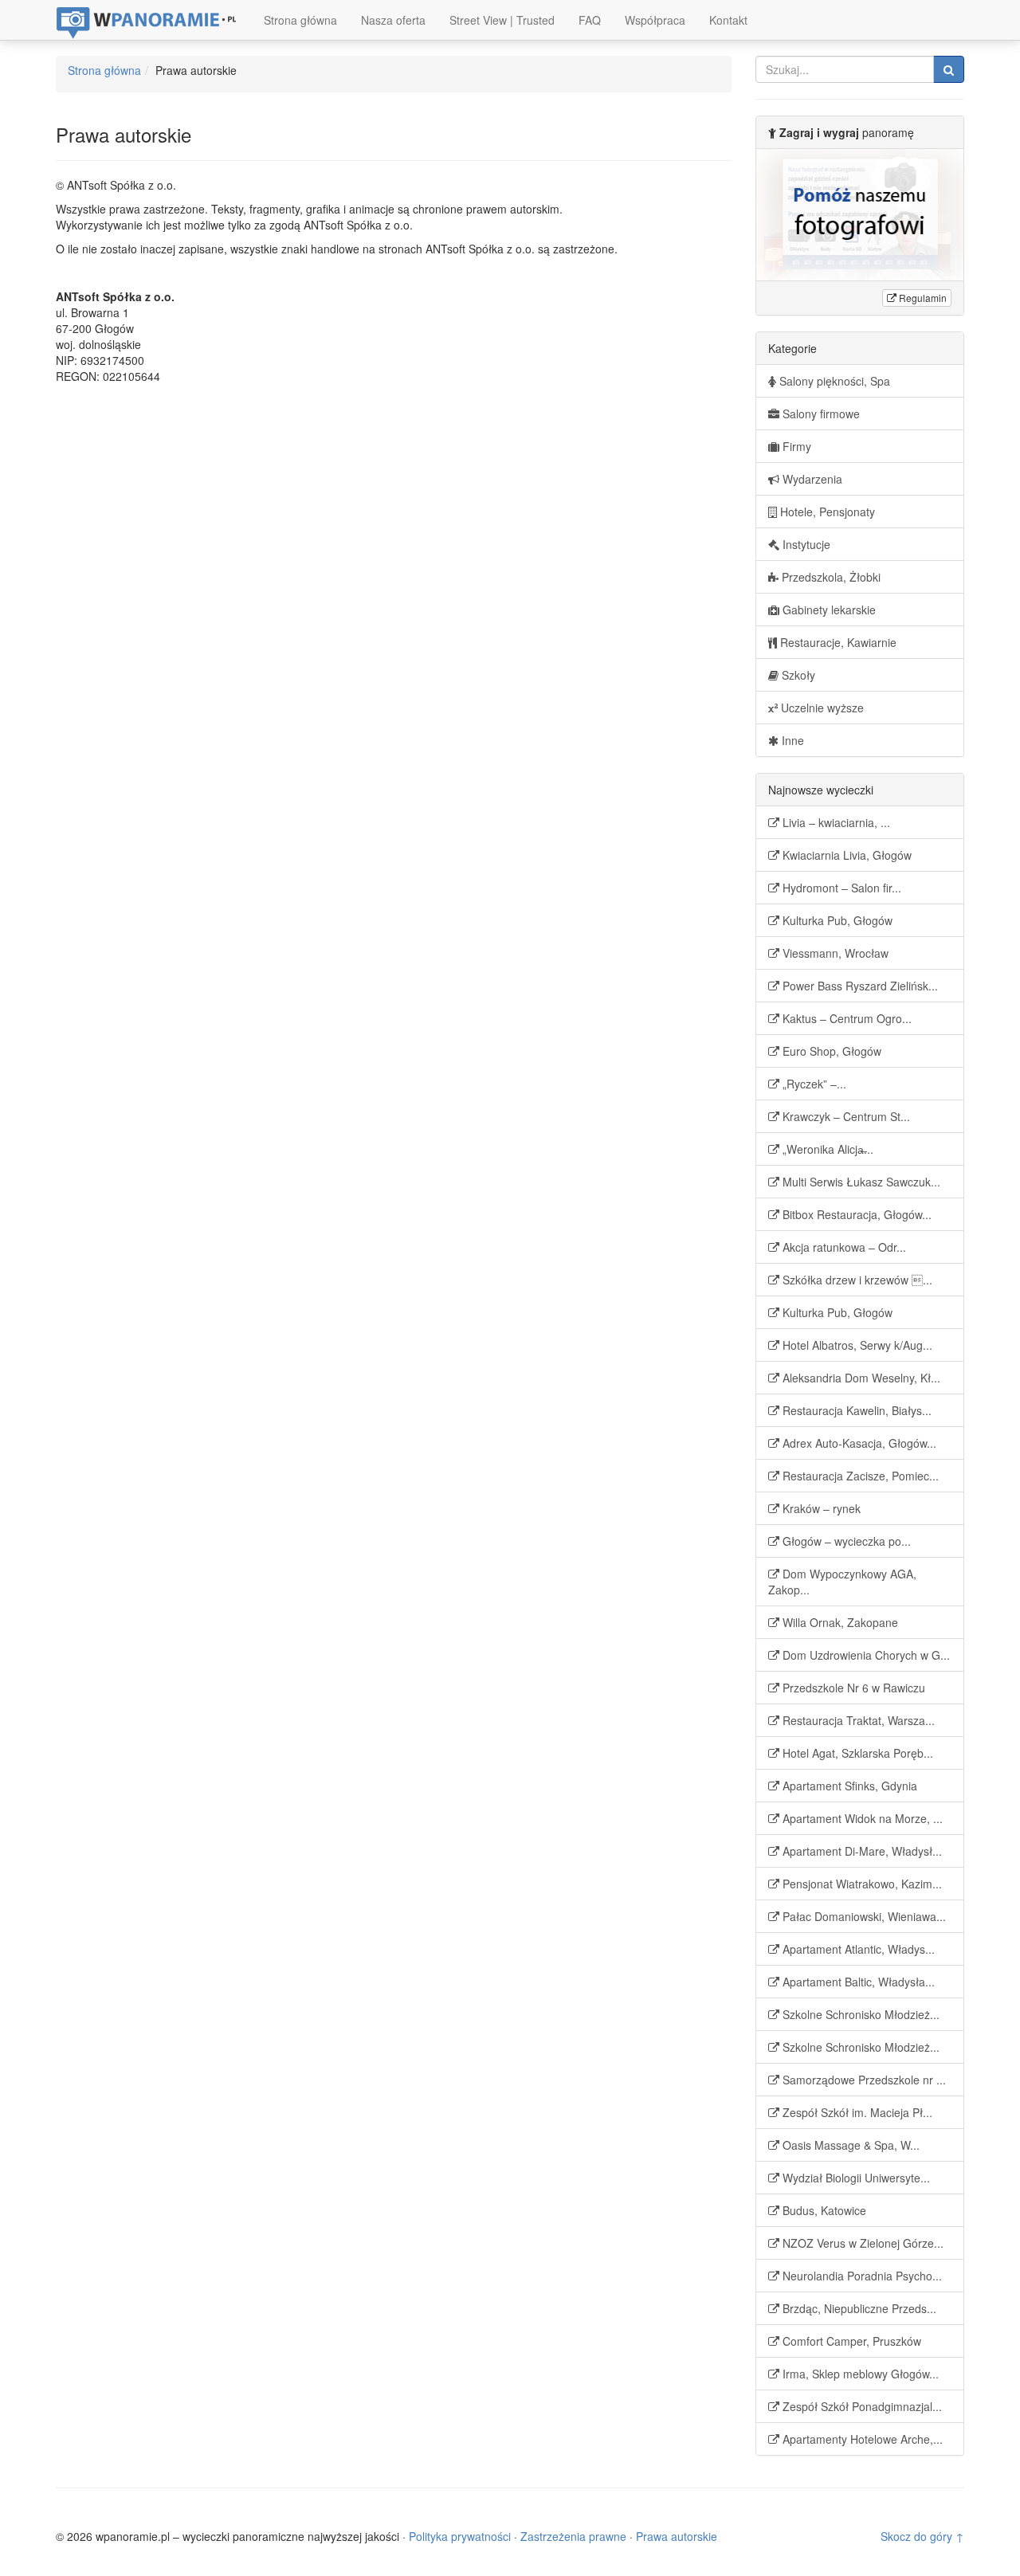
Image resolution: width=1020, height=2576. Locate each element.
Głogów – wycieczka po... (845, 1541)
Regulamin (922, 298)
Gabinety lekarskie (828, 610)
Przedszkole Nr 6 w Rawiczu (852, 1688)
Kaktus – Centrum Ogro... (845, 1018)
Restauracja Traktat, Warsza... (857, 1720)
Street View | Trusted (502, 20)
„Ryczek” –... (813, 1084)
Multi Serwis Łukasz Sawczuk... (860, 1182)
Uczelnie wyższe (821, 708)
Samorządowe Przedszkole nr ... (863, 2080)
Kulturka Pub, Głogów (836, 920)
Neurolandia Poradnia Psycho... (861, 2276)
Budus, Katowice (823, 2210)
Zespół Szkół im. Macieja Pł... (856, 2112)
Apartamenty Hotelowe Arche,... (861, 2439)
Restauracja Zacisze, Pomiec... (859, 1476)
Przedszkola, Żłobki (830, 577)
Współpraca (655, 20)
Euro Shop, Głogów (830, 1051)
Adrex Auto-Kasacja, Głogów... (858, 1443)
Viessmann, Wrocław (834, 953)
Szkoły (797, 675)
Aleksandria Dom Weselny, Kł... (860, 1378)
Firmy (795, 446)
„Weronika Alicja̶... (826, 1149)
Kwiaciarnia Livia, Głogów (845, 855)
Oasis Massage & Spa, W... (849, 2145)
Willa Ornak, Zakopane (839, 1622)
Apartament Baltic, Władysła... (857, 1982)
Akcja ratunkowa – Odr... (843, 1247)
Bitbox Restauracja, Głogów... (855, 1214)
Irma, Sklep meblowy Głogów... (859, 2374)
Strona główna (300, 20)
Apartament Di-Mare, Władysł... (861, 1851)
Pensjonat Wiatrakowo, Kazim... (861, 1884)
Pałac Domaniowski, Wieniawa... (863, 1916)
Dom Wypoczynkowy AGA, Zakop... (842, 1582)
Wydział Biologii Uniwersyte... (855, 2178)
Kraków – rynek (820, 1508)
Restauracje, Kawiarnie (837, 642)
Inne (791, 740)
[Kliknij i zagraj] (860, 215)
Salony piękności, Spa (833, 381)
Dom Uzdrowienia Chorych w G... (865, 1655)
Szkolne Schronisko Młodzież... (859, 2014)
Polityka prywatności (460, 2536)
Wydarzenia (811, 479)
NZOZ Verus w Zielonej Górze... (861, 2243)
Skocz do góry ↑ (922, 2536)
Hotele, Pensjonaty (826, 512)
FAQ (590, 20)
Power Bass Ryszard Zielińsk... (859, 986)
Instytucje (805, 544)
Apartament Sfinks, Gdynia (848, 1786)
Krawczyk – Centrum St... (845, 1116)
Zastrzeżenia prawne (573, 2536)
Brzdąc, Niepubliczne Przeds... (858, 2308)
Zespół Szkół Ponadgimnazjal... (861, 2406)
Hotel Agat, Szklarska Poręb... (856, 1753)
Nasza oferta (393, 20)
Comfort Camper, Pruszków (850, 2341)
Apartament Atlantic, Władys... (857, 1949)
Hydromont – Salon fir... (840, 888)
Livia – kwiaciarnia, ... (835, 822)
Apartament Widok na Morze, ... (861, 1818)
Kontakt (728, 20)
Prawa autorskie (677, 2536)
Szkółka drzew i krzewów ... (856, 1280)
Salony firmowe (820, 414)
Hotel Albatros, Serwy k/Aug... (856, 1345)
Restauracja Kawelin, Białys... (855, 1410)
